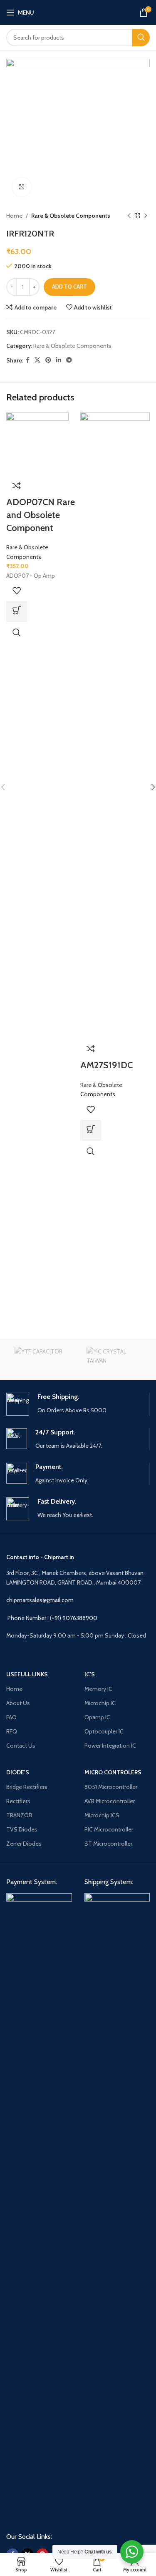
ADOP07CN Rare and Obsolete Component (41, 515)
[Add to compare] (17, 486)
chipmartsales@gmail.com (40, 1600)
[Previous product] (129, 216)
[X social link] (37, 360)
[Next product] (146, 216)
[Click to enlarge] (22, 187)
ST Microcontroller (108, 1844)
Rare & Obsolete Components (71, 216)
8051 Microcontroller (111, 1787)
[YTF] (42, 1359)
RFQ (12, 1731)
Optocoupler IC (104, 1731)
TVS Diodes (22, 1829)
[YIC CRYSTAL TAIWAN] (114, 1359)
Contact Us (21, 1746)
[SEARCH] (141, 38)
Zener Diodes (24, 1844)
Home (14, 216)
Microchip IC (100, 1703)
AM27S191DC (106, 1065)
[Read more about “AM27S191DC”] (91, 1130)
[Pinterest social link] (48, 360)
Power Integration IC (110, 1746)
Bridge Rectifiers (27, 1787)
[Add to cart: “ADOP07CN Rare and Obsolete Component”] (17, 611)
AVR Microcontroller (110, 1801)
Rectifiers (18, 1801)
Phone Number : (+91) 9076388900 (52, 1618)
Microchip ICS (102, 1815)
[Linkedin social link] (59, 360)
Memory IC (98, 1689)
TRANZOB (19, 1815)
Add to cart (69, 287)
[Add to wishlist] (17, 591)
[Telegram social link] (69, 360)
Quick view (17, 632)
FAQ (11, 1717)
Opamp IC (97, 1717)
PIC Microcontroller (109, 1829)
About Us (18, 1703)
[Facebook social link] (28, 360)
